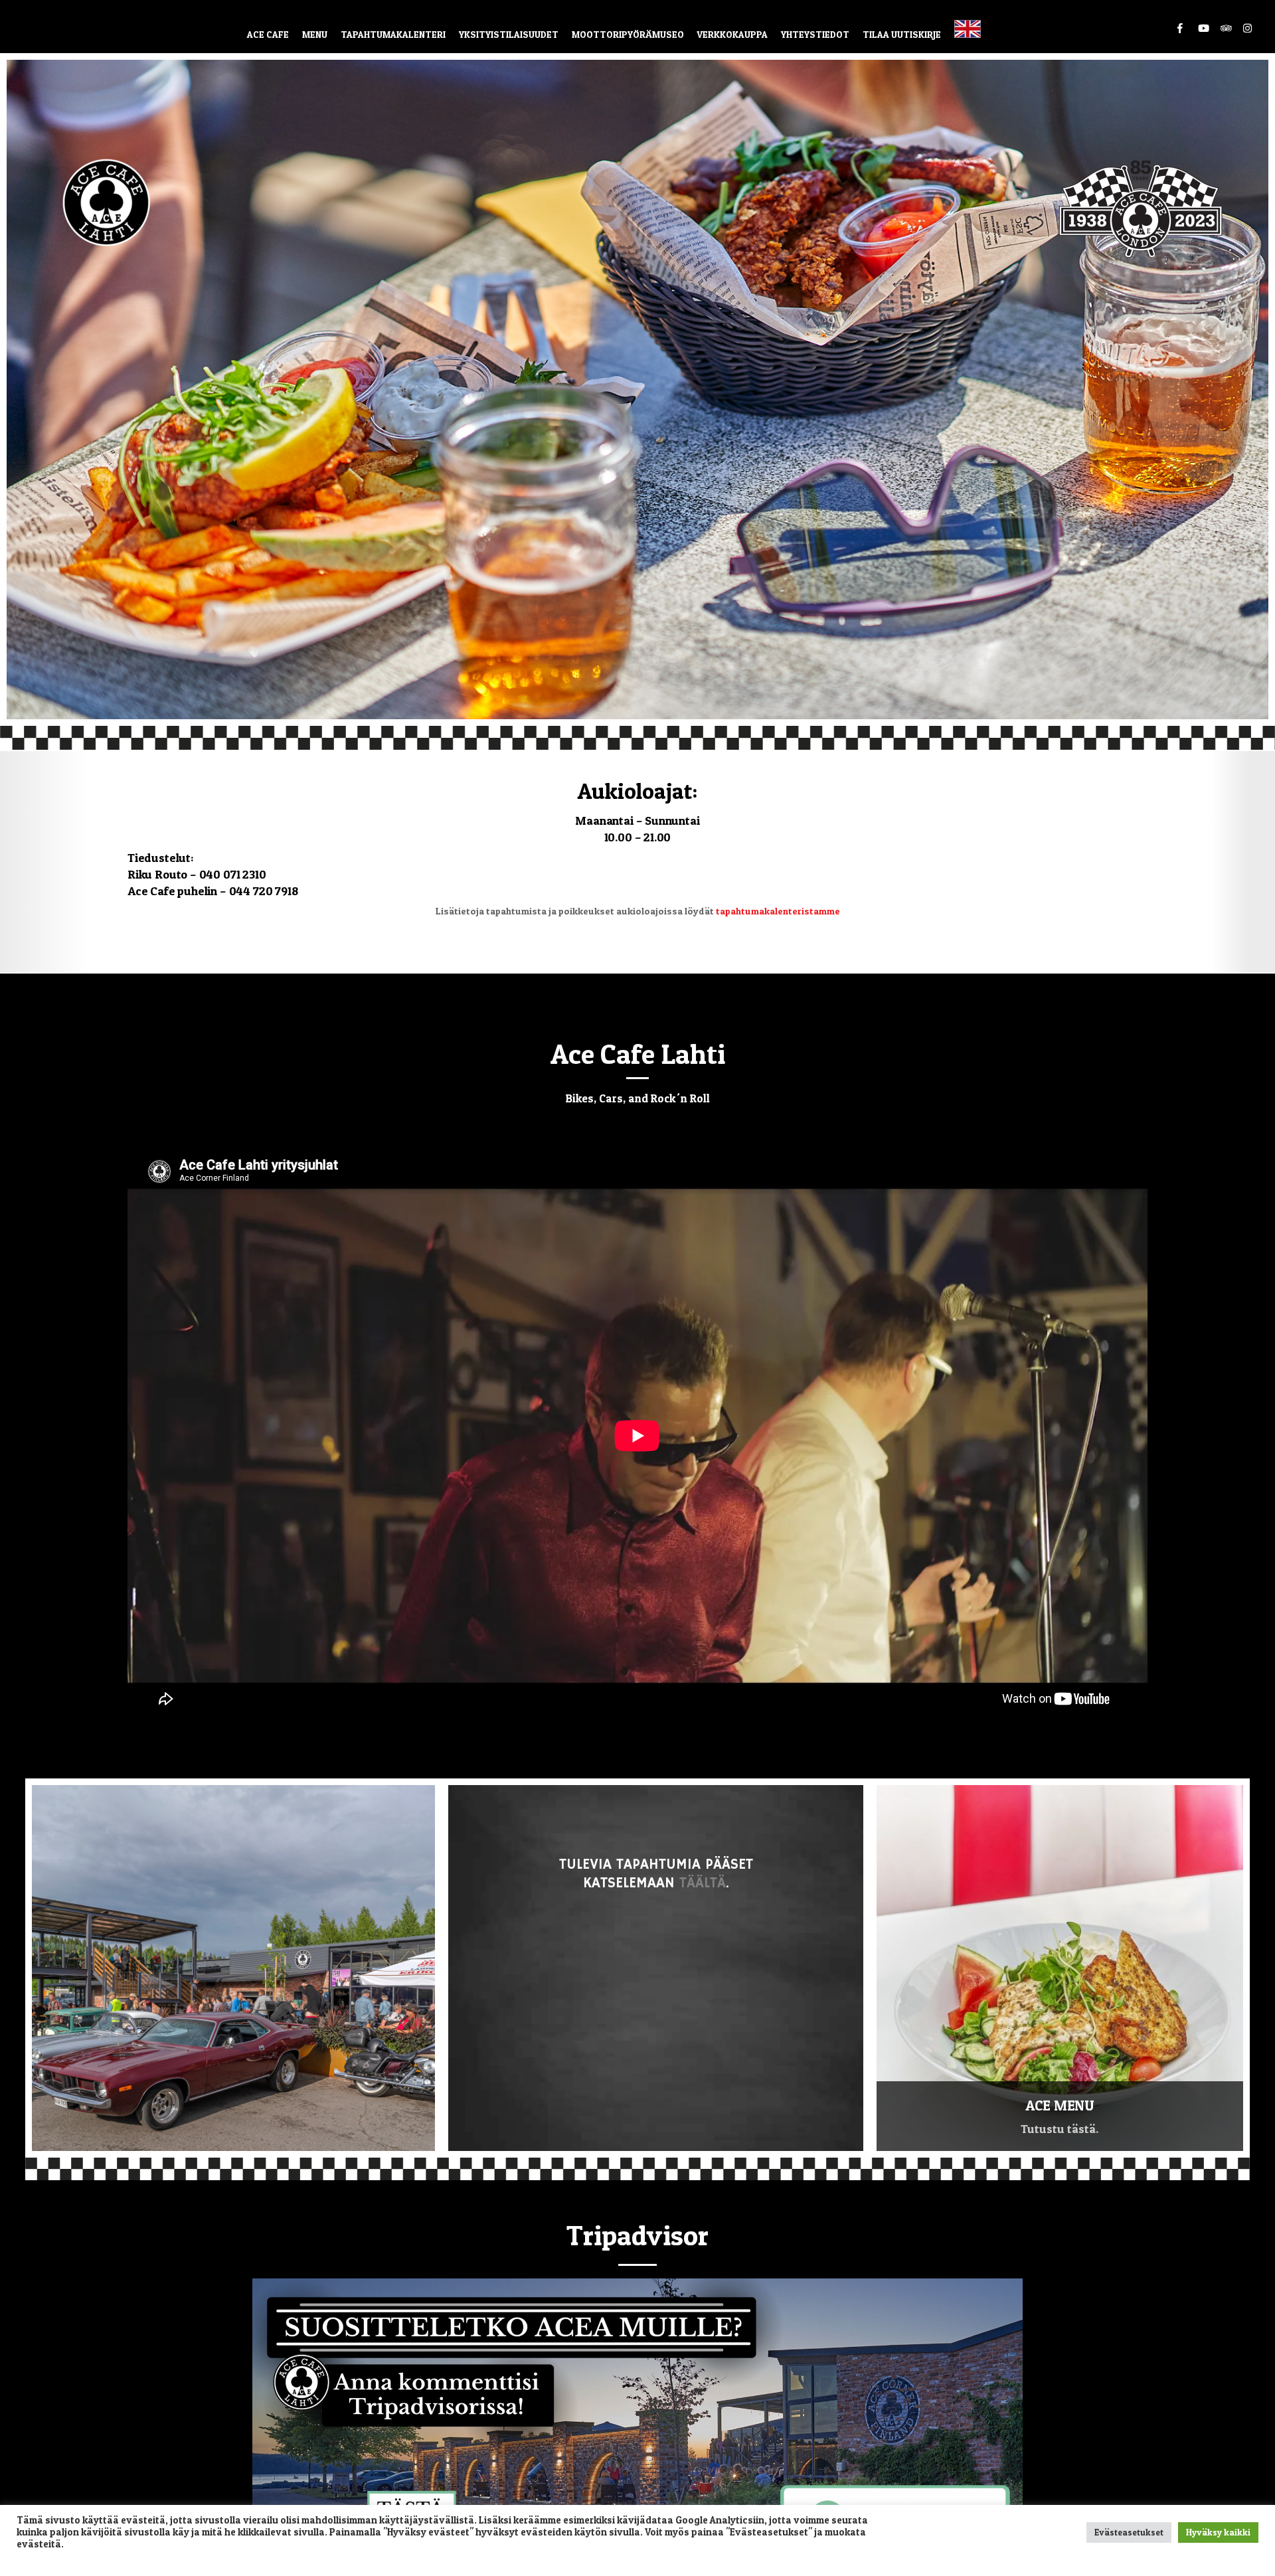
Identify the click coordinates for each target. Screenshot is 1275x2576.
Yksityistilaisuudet (509, 34)
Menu (315, 34)
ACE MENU (1060, 2105)
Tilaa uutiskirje (902, 34)
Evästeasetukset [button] (1129, 2532)
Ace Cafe (268, 34)
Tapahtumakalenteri (393, 34)
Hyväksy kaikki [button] (1218, 2532)
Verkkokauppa (732, 34)
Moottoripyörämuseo (628, 34)
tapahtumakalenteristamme (778, 911)
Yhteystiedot (815, 34)
